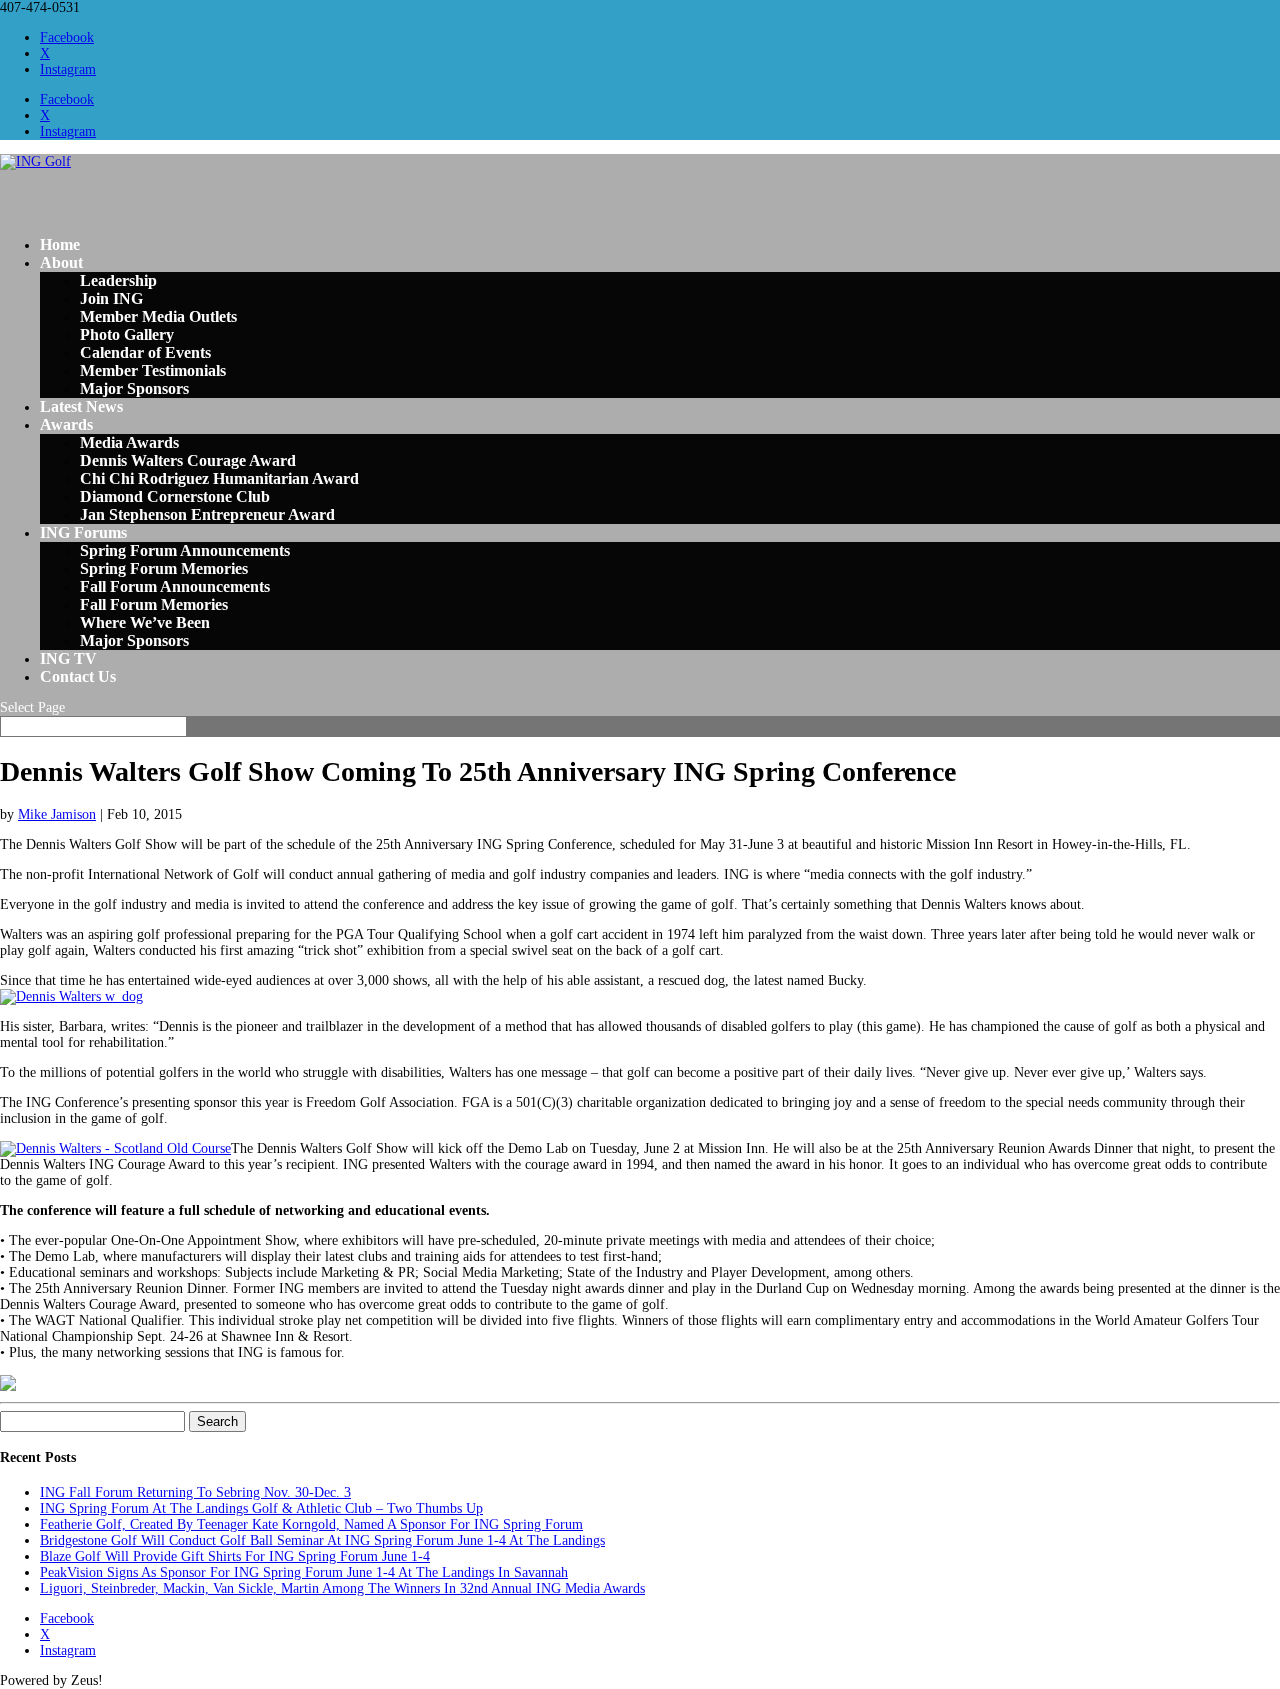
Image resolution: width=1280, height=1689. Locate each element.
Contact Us (78, 676)
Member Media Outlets (158, 316)
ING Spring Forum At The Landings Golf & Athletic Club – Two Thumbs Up (261, 1508)
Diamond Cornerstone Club (175, 496)
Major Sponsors (134, 388)
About (61, 262)
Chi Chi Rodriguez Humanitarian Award (219, 478)
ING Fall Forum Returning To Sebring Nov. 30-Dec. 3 (195, 1492)
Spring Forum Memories (164, 568)
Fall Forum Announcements (175, 586)
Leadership (118, 280)
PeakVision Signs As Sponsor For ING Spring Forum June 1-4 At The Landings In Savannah (304, 1572)
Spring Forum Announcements (185, 550)
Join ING (111, 298)
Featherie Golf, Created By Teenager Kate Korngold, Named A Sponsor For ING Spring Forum (311, 1524)
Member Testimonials (153, 370)
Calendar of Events (145, 352)
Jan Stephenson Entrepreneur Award (207, 514)
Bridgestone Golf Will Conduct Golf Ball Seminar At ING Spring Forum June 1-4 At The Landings (322, 1540)
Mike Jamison (57, 814)
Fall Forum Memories (154, 604)
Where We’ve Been (145, 622)
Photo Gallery (127, 334)
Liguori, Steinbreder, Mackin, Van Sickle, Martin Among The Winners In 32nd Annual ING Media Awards (342, 1588)
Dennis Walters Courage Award (188, 460)
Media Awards (129, 442)
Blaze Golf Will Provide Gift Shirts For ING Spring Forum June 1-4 (235, 1556)
